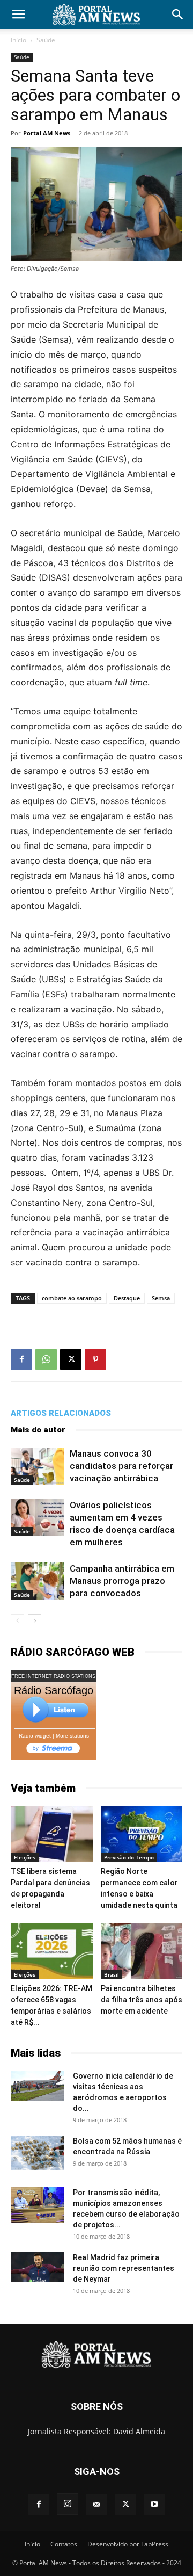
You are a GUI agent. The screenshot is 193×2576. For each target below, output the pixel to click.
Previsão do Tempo (129, 1857)
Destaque (127, 1298)
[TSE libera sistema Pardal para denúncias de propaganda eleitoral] (52, 1834)
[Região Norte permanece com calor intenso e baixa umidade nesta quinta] (142, 1834)
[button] (18, 15)
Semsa (161, 1298)
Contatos (64, 2544)
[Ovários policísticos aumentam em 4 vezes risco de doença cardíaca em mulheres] (38, 1518)
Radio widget (35, 1736)
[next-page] (35, 1621)
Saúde (46, 40)
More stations (72, 1736)
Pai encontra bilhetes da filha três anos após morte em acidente (142, 2000)
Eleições (25, 1857)
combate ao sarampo (72, 1298)
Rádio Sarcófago (54, 1690)
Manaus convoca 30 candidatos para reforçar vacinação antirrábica (121, 1466)
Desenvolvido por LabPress (128, 2544)
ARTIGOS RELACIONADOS (61, 1413)
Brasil (112, 1974)
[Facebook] (21, 1359)
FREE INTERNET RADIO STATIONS (53, 1676)
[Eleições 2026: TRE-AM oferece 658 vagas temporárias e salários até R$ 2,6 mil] (52, 1951)
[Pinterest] (95, 1359)
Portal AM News (47, 133)
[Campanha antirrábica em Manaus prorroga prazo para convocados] (38, 1581)
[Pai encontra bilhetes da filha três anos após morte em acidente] (142, 1951)
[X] (71, 1359)
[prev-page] (17, 1621)
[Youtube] (154, 2505)
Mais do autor (38, 1430)
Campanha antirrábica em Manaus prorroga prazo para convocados (122, 1581)
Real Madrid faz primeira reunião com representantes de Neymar (124, 2268)
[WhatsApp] (46, 1359)
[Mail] (96, 2505)
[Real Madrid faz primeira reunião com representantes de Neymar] (38, 2267)
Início (18, 40)
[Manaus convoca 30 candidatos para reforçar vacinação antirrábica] (38, 1466)
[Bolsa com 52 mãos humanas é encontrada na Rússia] (38, 2153)
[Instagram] (68, 2504)
